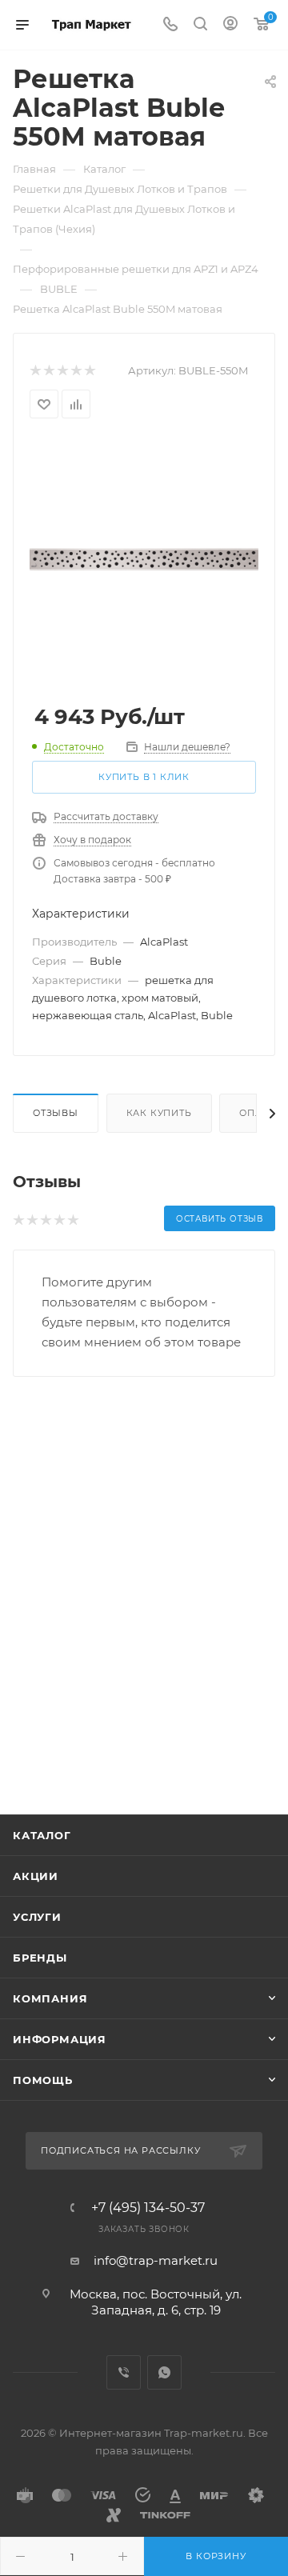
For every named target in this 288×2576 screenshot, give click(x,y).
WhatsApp (164, 2372)
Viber (124, 2372)
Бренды (40, 1958)
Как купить (159, 1113)
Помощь (43, 2080)
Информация (60, 2039)
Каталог (42, 1835)
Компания (50, 1998)
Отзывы (56, 1113)
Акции (36, 1876)
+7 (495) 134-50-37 (148, 2208)
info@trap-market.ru (156, 2260)
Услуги (37, 1917)
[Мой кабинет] (230, 25)
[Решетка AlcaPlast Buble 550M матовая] (144, 558)
